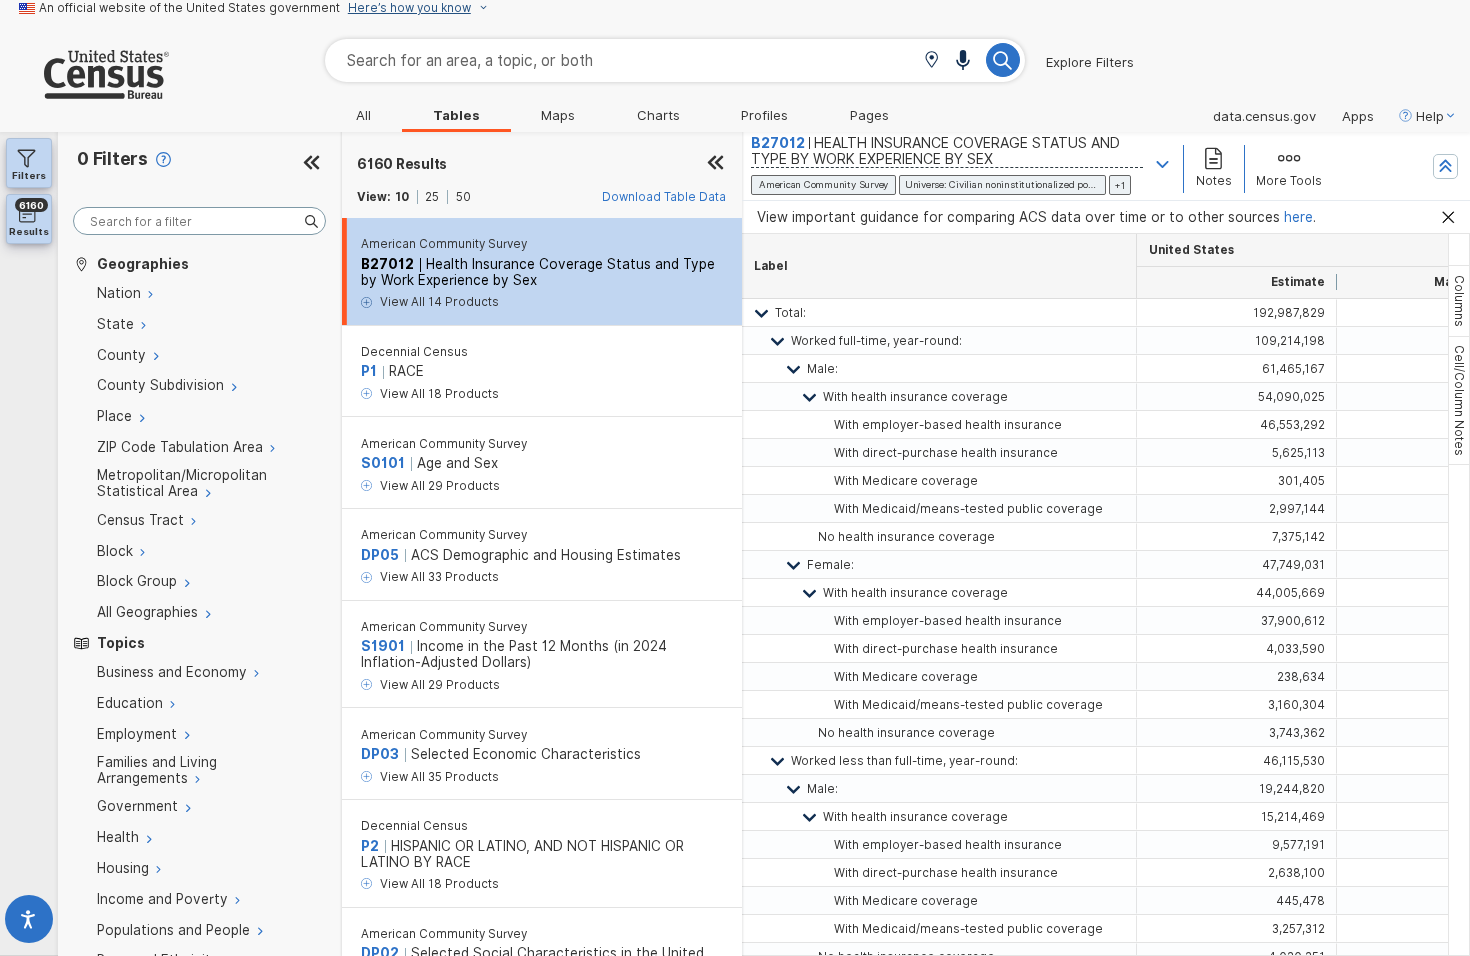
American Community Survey (444, 244)
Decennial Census (414, 352)
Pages (869, 115)
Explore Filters (1090, 62)
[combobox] (675, 60)
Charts (658, 115)
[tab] (1459, 301)
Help (1430, 116)
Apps (1358, 116)
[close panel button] (715, 164)
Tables (456, 115)
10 (402, 197)
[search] (199, 221)
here (1298, 217)
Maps (558, 115)
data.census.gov (1264, 116)
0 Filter (112, 158)
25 (432, 197)
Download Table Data (664, 197)
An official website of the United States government (189, 8)
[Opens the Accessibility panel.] (29, 923)
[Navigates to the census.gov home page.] (84, 91)
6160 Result (402, 164)
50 (463, 197)
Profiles (764, 115)
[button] (931, 61)
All (363, 115)
